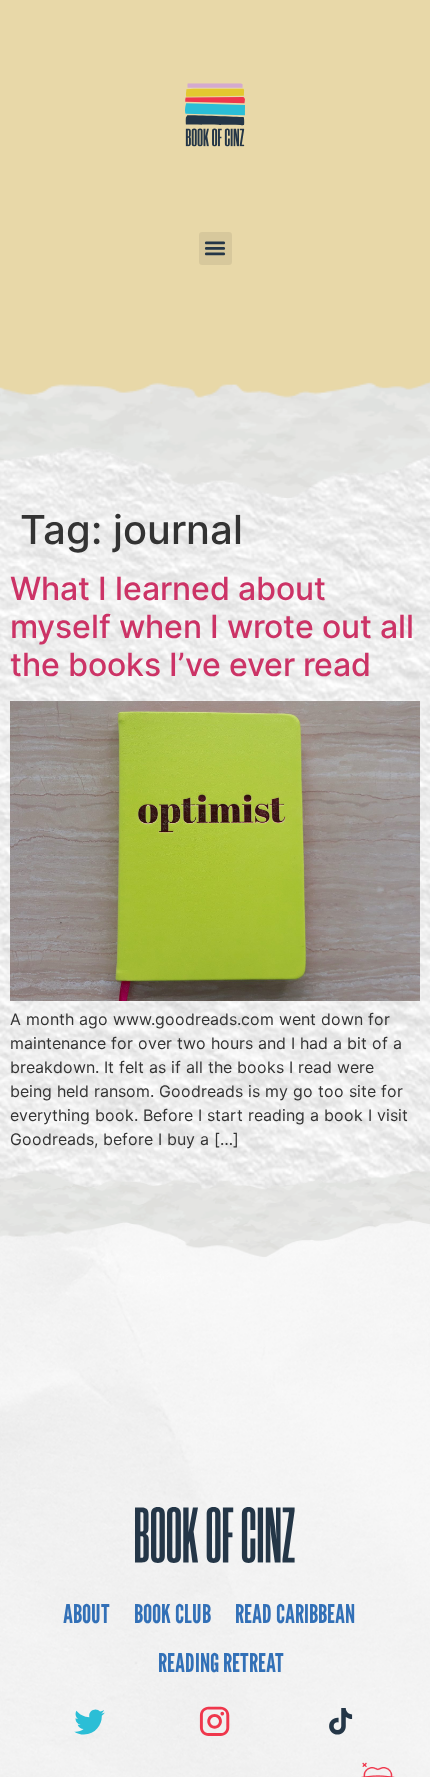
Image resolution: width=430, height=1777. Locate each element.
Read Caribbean (295, 1613)
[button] (215, 248)
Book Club (172, 1613)
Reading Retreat (221, 1662)
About (86, 1613)
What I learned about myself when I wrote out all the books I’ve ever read (212, 627)
